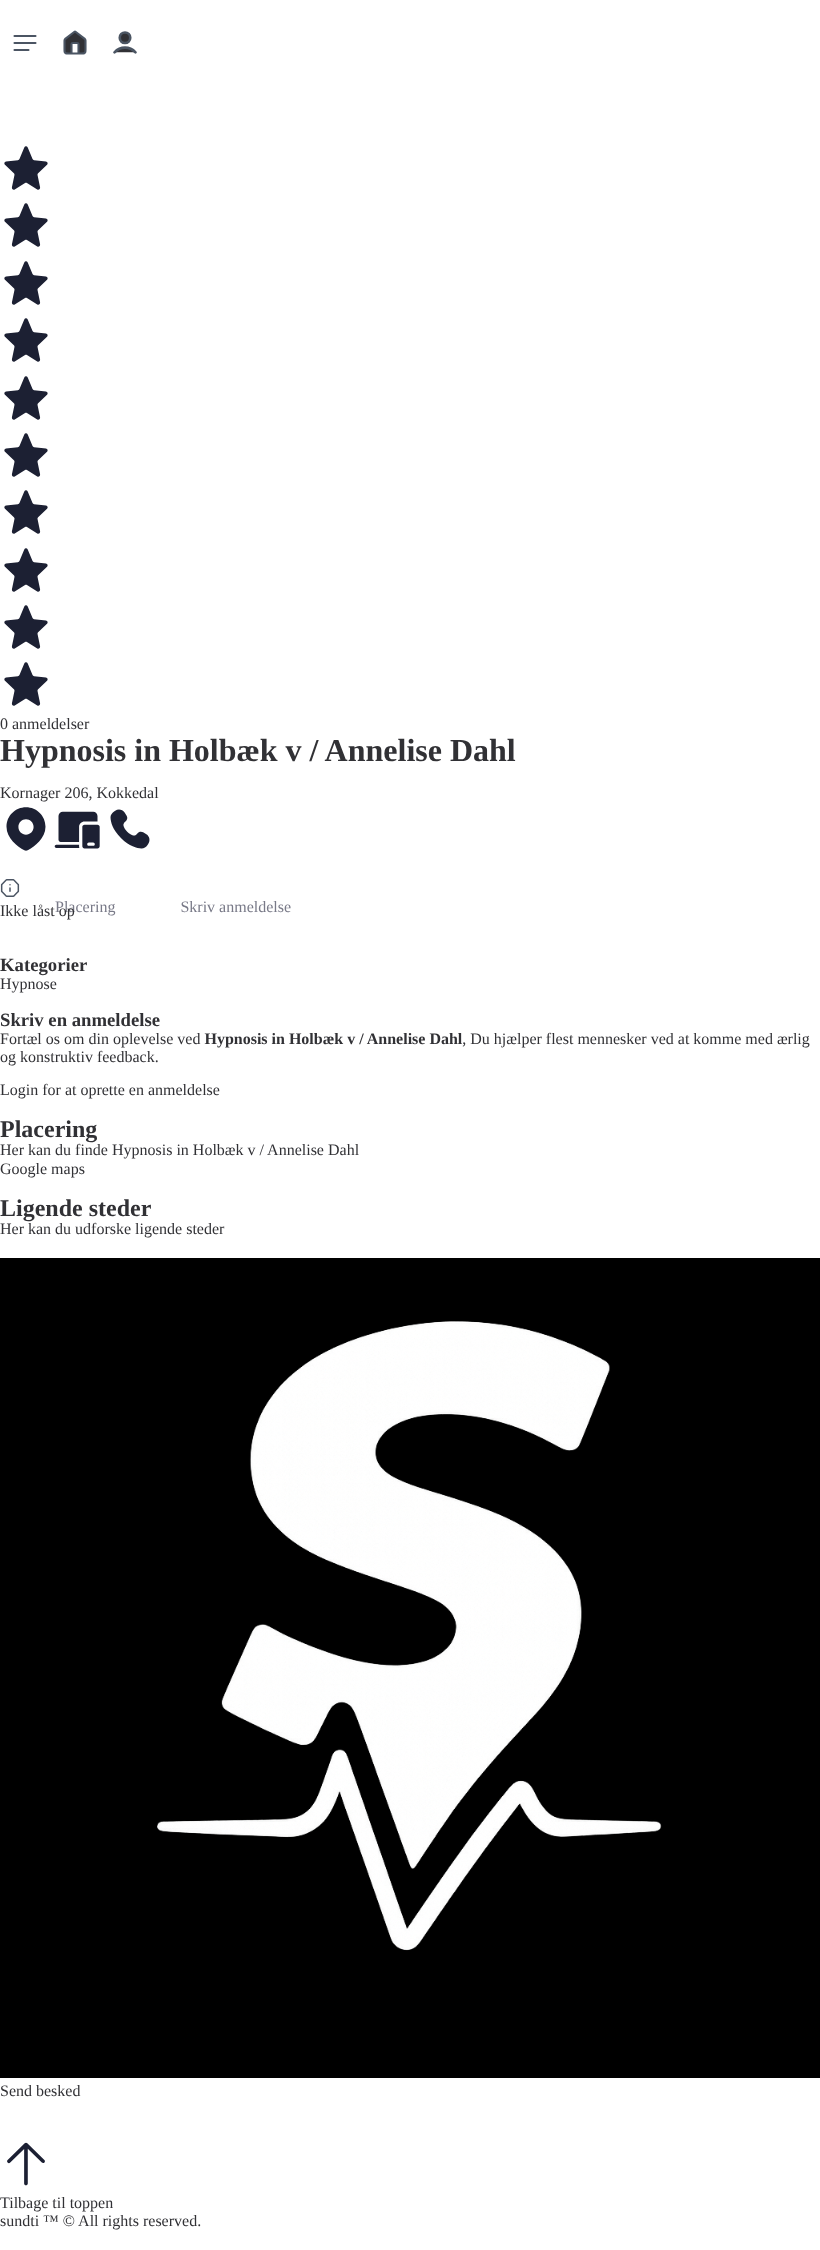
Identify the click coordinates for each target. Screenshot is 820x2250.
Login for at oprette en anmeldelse (110, 1090)
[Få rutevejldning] (26, 831)
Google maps (42, 1169)
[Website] (78, 831)
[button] (25, 43)
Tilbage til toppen (56, 2203)
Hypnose (28, 984)
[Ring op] (130, 831)
